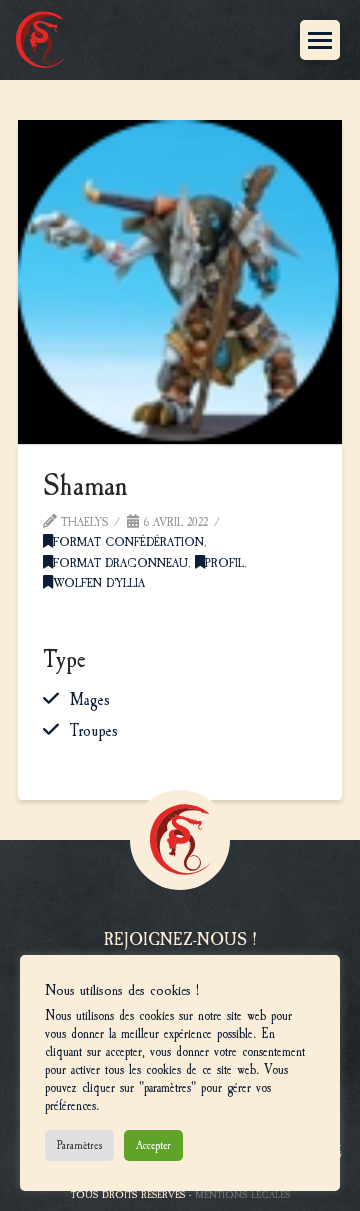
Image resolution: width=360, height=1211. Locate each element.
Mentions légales (242, 1194)
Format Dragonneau (120, 563)
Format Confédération (128, 542)
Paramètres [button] (79, 1145)
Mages (90, 700)
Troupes (94, 731)
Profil (224, 563)
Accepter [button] (153, 1145)
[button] (320, 40)
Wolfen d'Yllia (99, 583)
